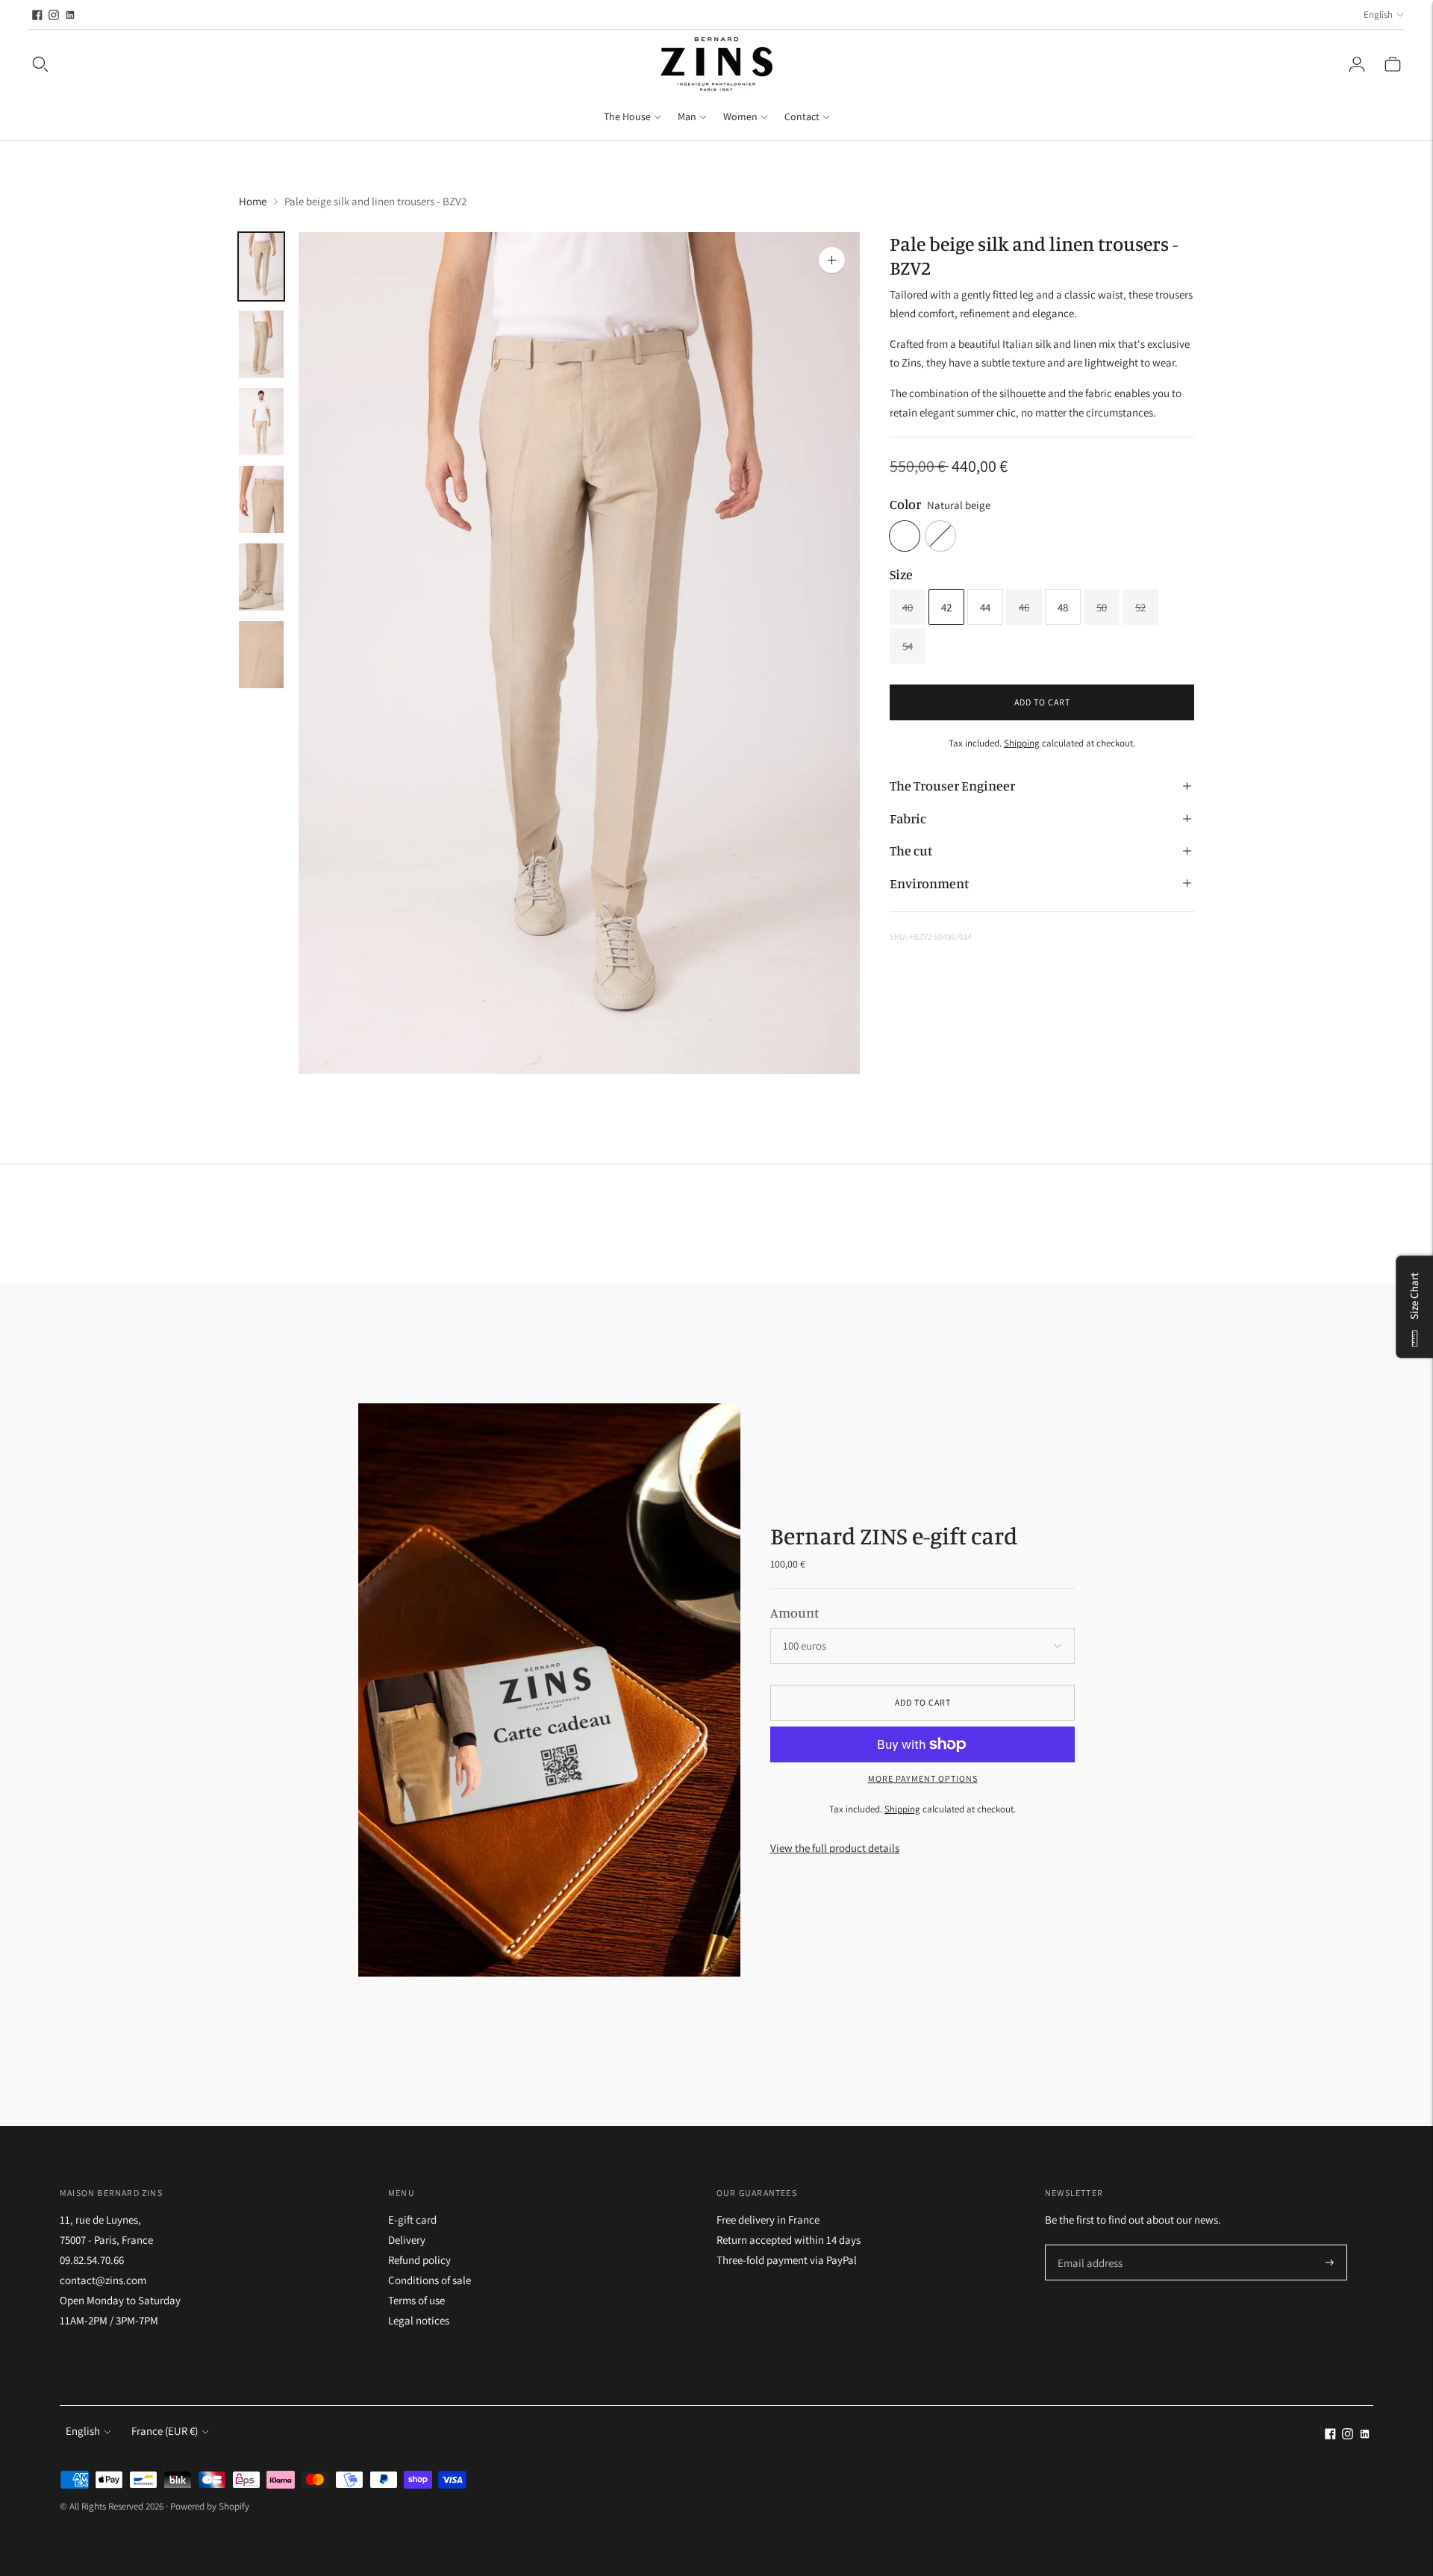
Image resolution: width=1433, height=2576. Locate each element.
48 (1063, 607)
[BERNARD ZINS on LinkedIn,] (70, 15)
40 (908, 607)
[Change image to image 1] (261, 266)
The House (627, 116)
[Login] (1357, 64)
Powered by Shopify (210, 2506)
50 (1102, 607)
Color (905, 504)
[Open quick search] (40, 64)
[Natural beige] (905, 536)
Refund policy (419, 2260)
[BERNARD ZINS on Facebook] (37, 15)
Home (253, 201)
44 (985, 607)
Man (687, 116)
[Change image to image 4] (261, 499)
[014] (940, 536)
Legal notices (419, 2320)
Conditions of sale (430, 2280)
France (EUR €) (165, 2431)
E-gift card (412, 2220)
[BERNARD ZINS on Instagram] (54, 15)
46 (1024, 607)
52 (1140, 607)
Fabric (908, 818)
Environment (929, 883)
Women (740, 116)
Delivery (407, 2240)
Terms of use (416, 2300)
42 (946, 607)
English (1378, 15)
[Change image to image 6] (261, 655)
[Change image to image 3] (261, 422)
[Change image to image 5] (261, 577)
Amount (794, 1612)
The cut (911, 850)
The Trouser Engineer (952, 786)
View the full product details (835, 1848)
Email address (1088, 2246)
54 (908, 646)
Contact (802, 116)
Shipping (1022, 743)
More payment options (923, 1778)
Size (901, 574)
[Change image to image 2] (261, 344)
